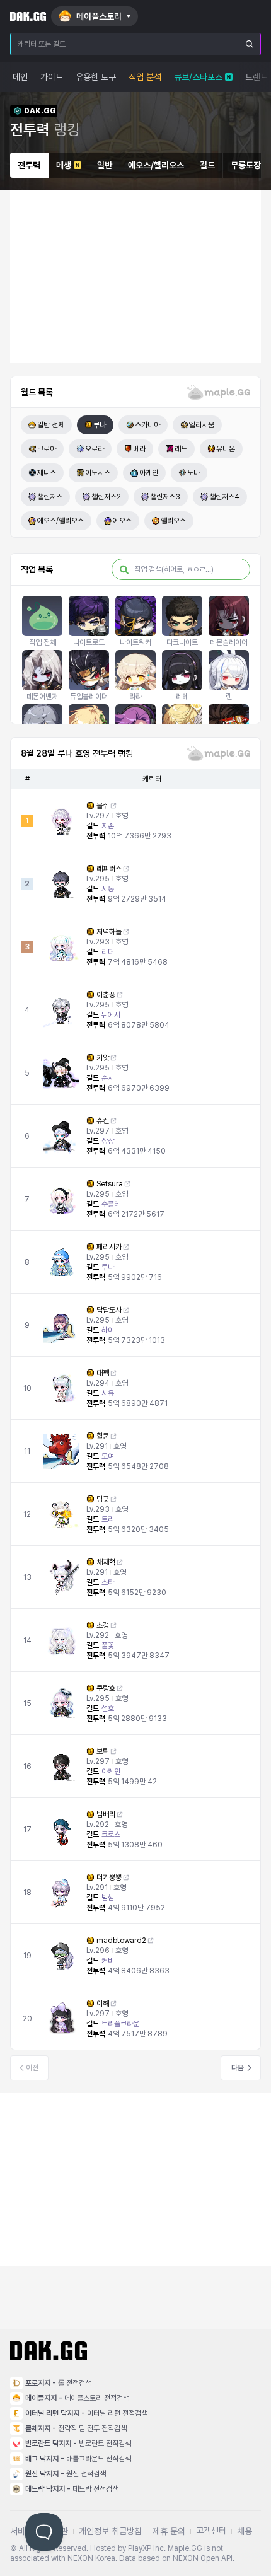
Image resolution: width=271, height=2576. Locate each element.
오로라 (95, 449)
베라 (139, 449)
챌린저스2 (106, 497)
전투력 (29, 165)
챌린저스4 (224, 497)
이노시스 (98, 473)
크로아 (47, 449)
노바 (193, 473)
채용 (245, 2531)
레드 (181, 449)
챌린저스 (50, 497)
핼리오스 (173, 521)
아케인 (149, 473)
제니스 (47, 473)
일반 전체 (51, 425)
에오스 (122, 521)
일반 (105, 165)
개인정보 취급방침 (110, 2531)
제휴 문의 (169, 2531)
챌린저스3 (165, 497)
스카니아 (147, 425)
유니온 (226, 449)
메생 (64, 165)
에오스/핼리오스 (156, 165)
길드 (207, 165)
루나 (100, 425)
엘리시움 (202, 425)
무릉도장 (246, 165)
